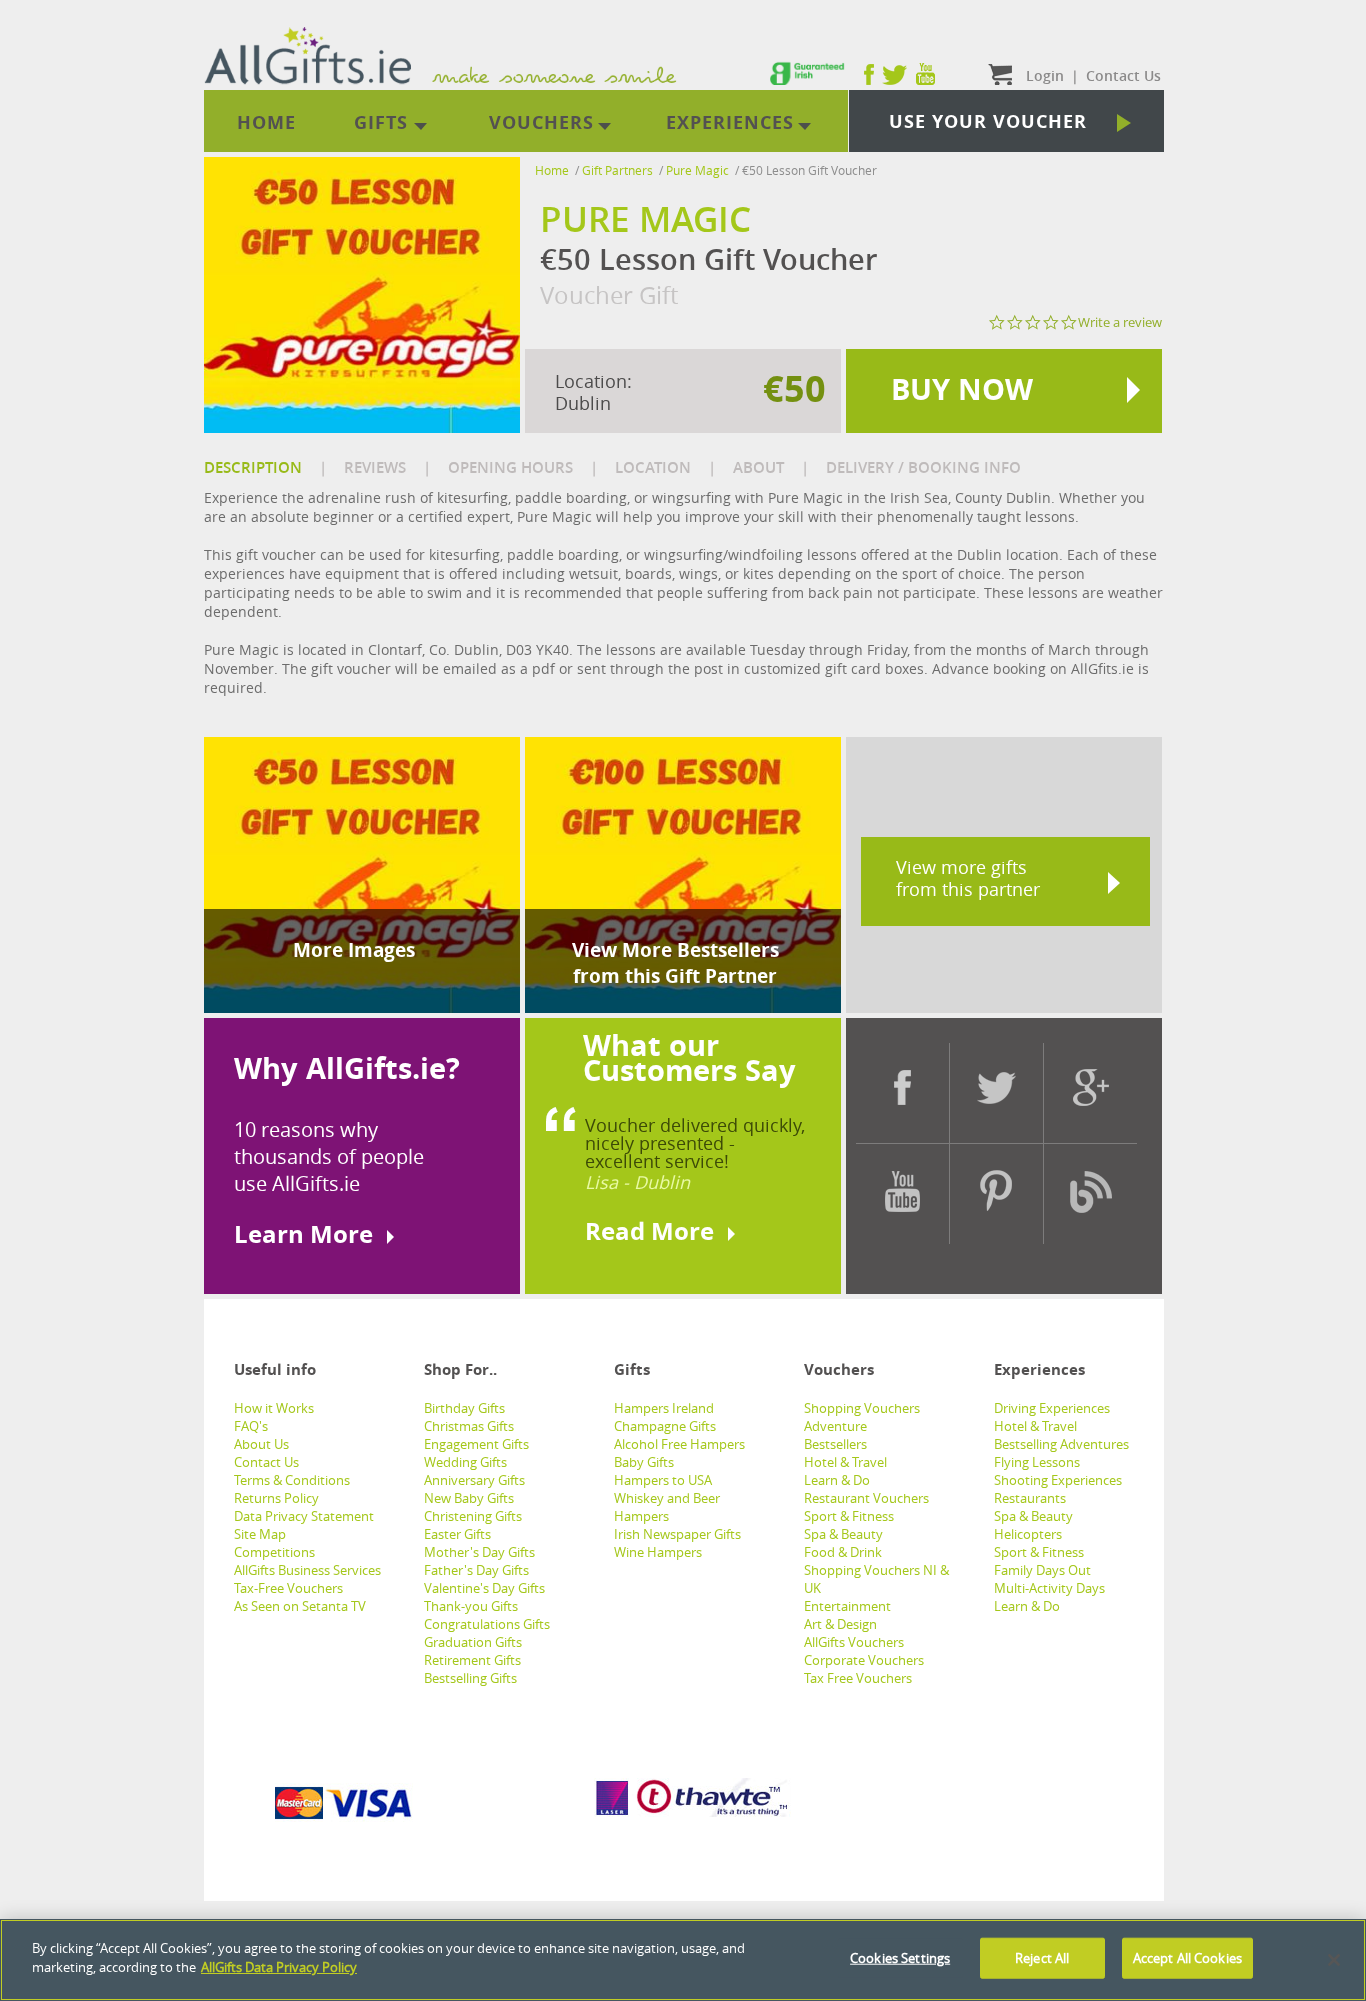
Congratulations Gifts (487, 1624)
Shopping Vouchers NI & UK (876, 1579)
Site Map (260, 1534)
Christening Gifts (473, 1516)
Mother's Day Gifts (479, 1552)
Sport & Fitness (849, 1516)
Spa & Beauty (843, 1534)
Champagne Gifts (665, 1426)
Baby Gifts (644, 1462)
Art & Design (840, 1624)
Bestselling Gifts (470, 1678)
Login (1045, 75)
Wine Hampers (658, 1552)
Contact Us (266, 1462)
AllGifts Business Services (307, 1570)
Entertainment (847, 1606)
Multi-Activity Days (1049, 1588)
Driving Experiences (1052, 1408)
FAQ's (251, 1426)
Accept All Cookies (1187, 1958)
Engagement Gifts (476, 1444)
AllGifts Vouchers (854, 1642)
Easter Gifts (457, 1534)
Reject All (1042, 1958)
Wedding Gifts (465, 1462)
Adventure (835, 1426)
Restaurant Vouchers (866, 1498)
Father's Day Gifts (476, 1570)
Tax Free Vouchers (858, 1678)
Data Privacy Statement (304, 1516)
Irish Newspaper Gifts (677, 1534)
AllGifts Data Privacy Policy (279, 1967)
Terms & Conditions (292, 1480)
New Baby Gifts (469, 1498)
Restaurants (1030, 1498)
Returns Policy (276, 1498)
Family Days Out (1042, 1570)
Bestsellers (835, 1444)
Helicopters (1028, 1534)
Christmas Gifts (469, 1426)
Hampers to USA (663, 1480)
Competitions (274, 1552)
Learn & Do (837, 1480)
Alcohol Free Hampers (679, 1444)
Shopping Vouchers (862, 1408)
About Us (261, 1444)
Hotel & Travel (845, 1462)
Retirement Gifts (472, 1660)
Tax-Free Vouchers (288, 1588)
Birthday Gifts (464, 1408)
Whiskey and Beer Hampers (667, 1507)
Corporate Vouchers (864, 1660)
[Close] (1334, 1960)
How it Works (274, 1408)
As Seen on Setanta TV (300, 1606)
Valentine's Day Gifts (484, 1588)
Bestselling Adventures (1061, 1444)
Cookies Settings (900, 1958)
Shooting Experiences (1058, 1480)
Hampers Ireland (664, 1408)
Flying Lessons (1037, 1462)
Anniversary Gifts (474, 1480)
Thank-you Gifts (471, 1606)
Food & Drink (843, 1552)
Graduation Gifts (473, 1642)
